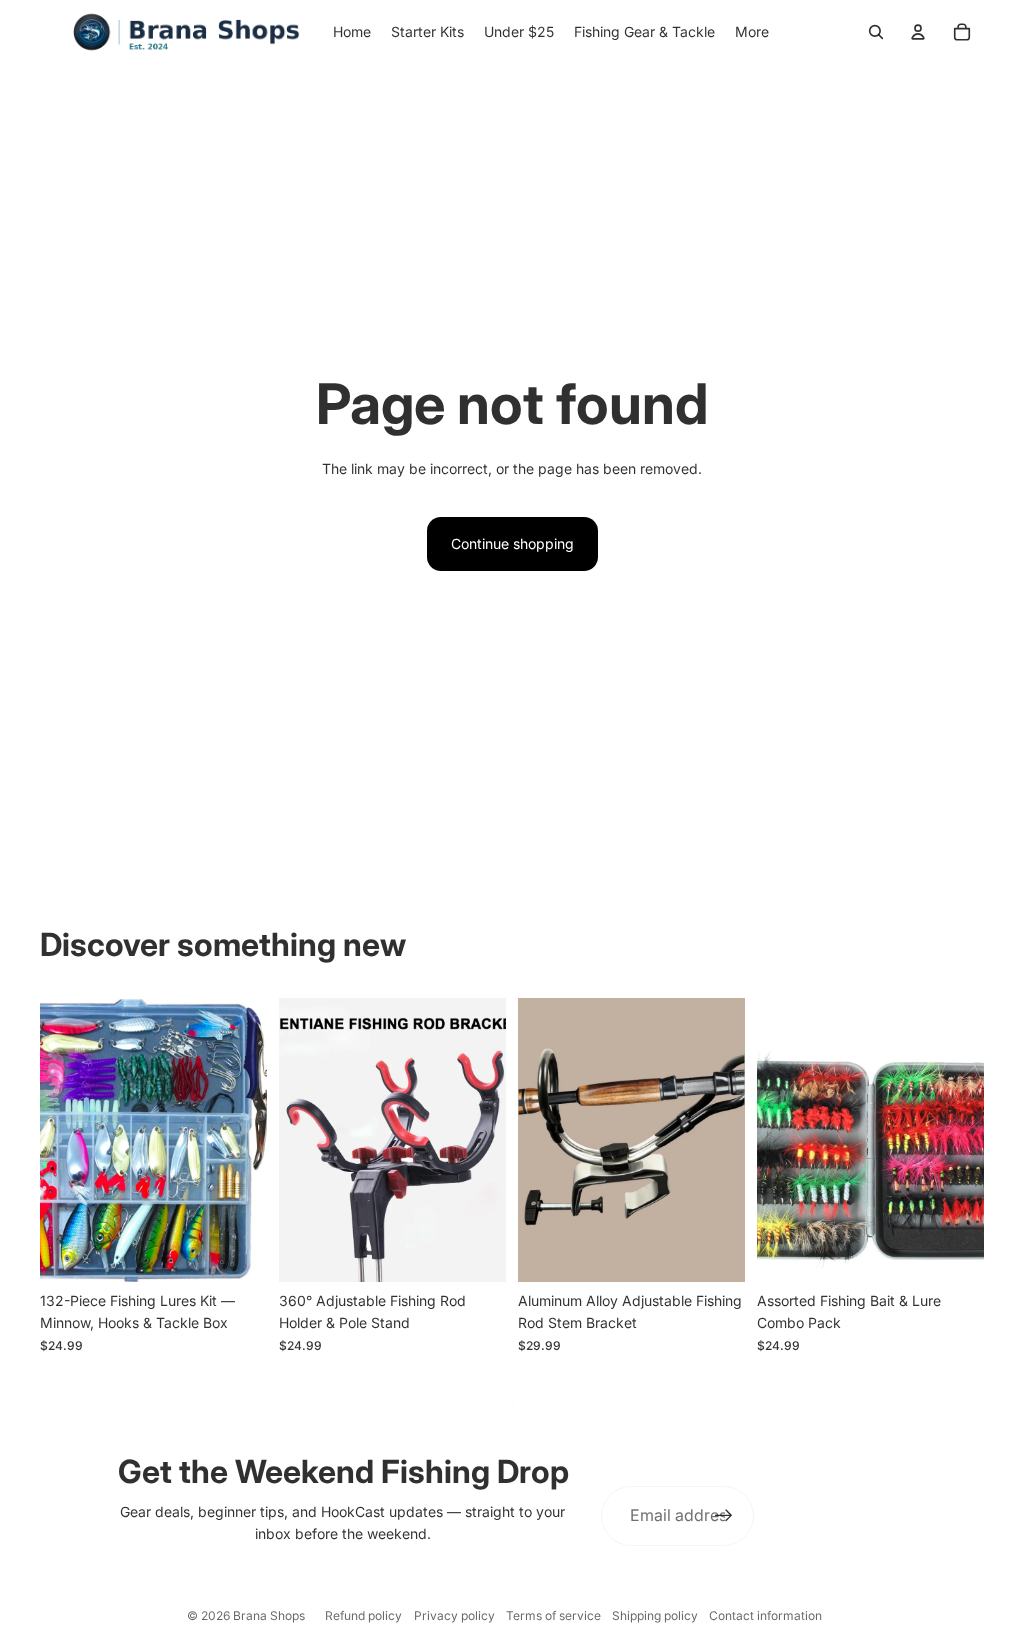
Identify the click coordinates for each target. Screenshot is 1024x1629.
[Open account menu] (918, 32)
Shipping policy (655, 1615)
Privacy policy (454, 1615)
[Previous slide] (55, 1140)
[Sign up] (724, 1516)
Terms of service (553, 1615)
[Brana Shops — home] (186, 32)
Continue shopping (512, 543)
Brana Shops (269, 1615)
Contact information (765, 1615)
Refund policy (363, 1615)
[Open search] (876, 32)
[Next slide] (251, 1140)
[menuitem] (752, 32)
